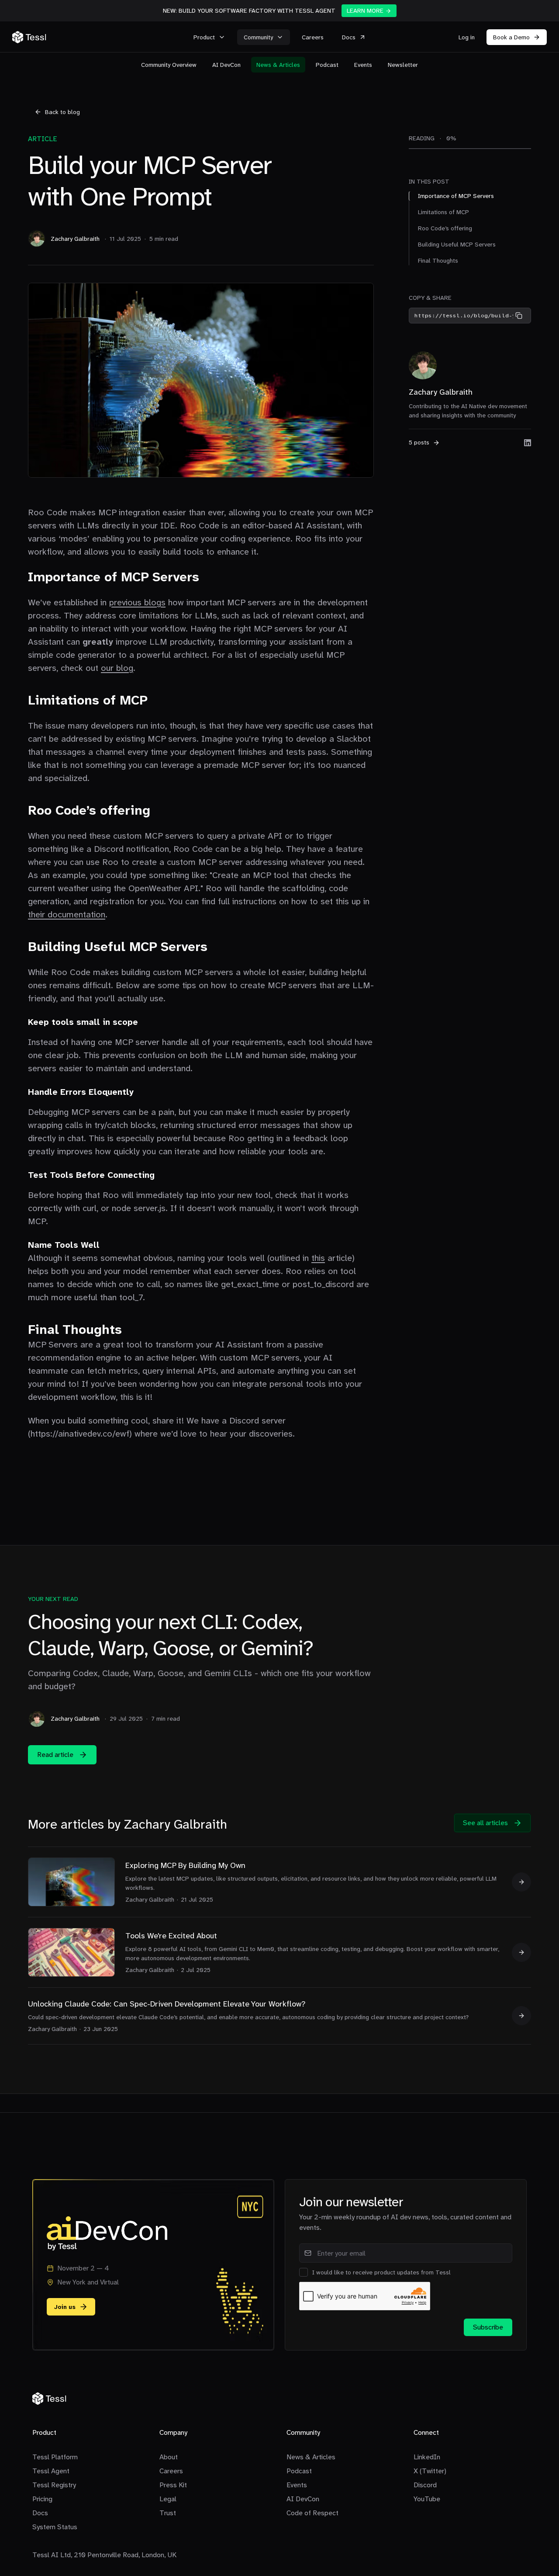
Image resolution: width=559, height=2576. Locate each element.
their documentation (67, 914)
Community (258, 37)
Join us (65, 2307)
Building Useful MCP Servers (457, 244)
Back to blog (62, 112)
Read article (55, 1755)
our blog (117, 668)
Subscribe (488, 2327)
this (318, 1258)
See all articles (485, 1823)
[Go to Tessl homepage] (100, 37)
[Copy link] (519, 316)
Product (204, 37)
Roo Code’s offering (445, 228)
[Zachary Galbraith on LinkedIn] (528, 443)
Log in (467, 37)
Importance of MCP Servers (456, 196)
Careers (313, 37)
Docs (349, 37)
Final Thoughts (438, 260)
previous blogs (137, 602)
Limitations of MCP (443, 212)
